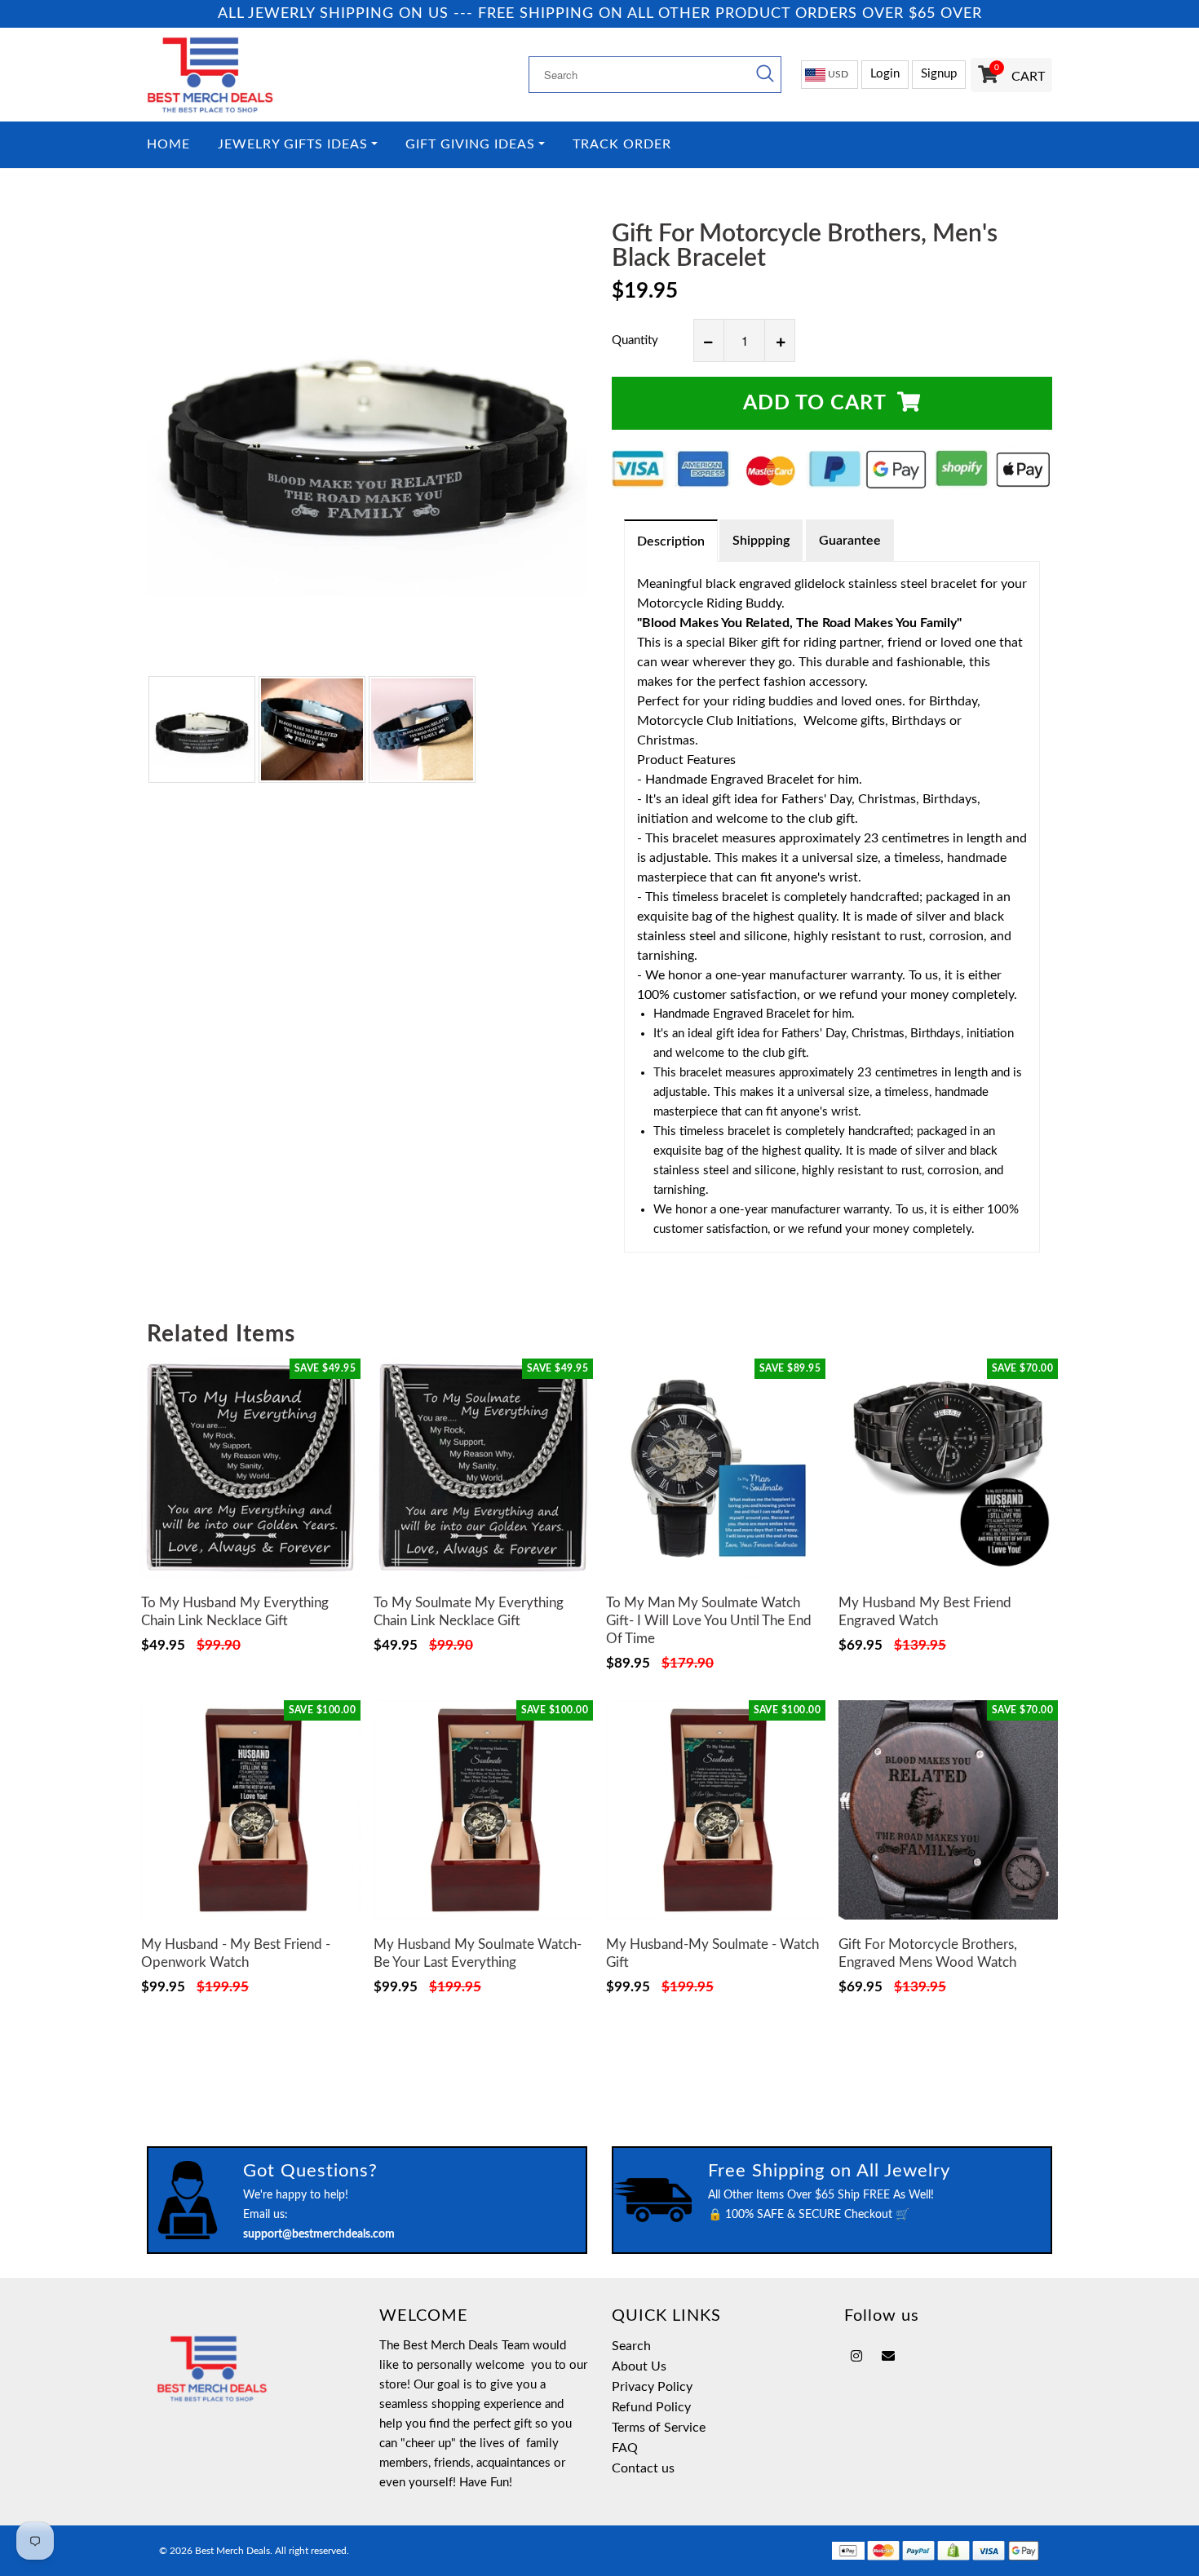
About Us (639, 2366)
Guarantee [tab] (850, 541)
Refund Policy (651, 2407)
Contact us (643, 2468)
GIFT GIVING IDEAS (470, 145)
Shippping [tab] (761, 541)
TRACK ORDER (622, 145)
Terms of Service (659, 2428)
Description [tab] (671, 541)
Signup (939, 74)
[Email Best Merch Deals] (888, 2357)
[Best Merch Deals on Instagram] (856, 2357)
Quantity (635, 340)
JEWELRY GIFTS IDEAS (293, 145)
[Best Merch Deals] (251, 75)
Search (631, 2346)
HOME (168, 145)
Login (885, 74)
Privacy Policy (652, 2387)
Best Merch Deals (232, 2551)
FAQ (625, 2448)
